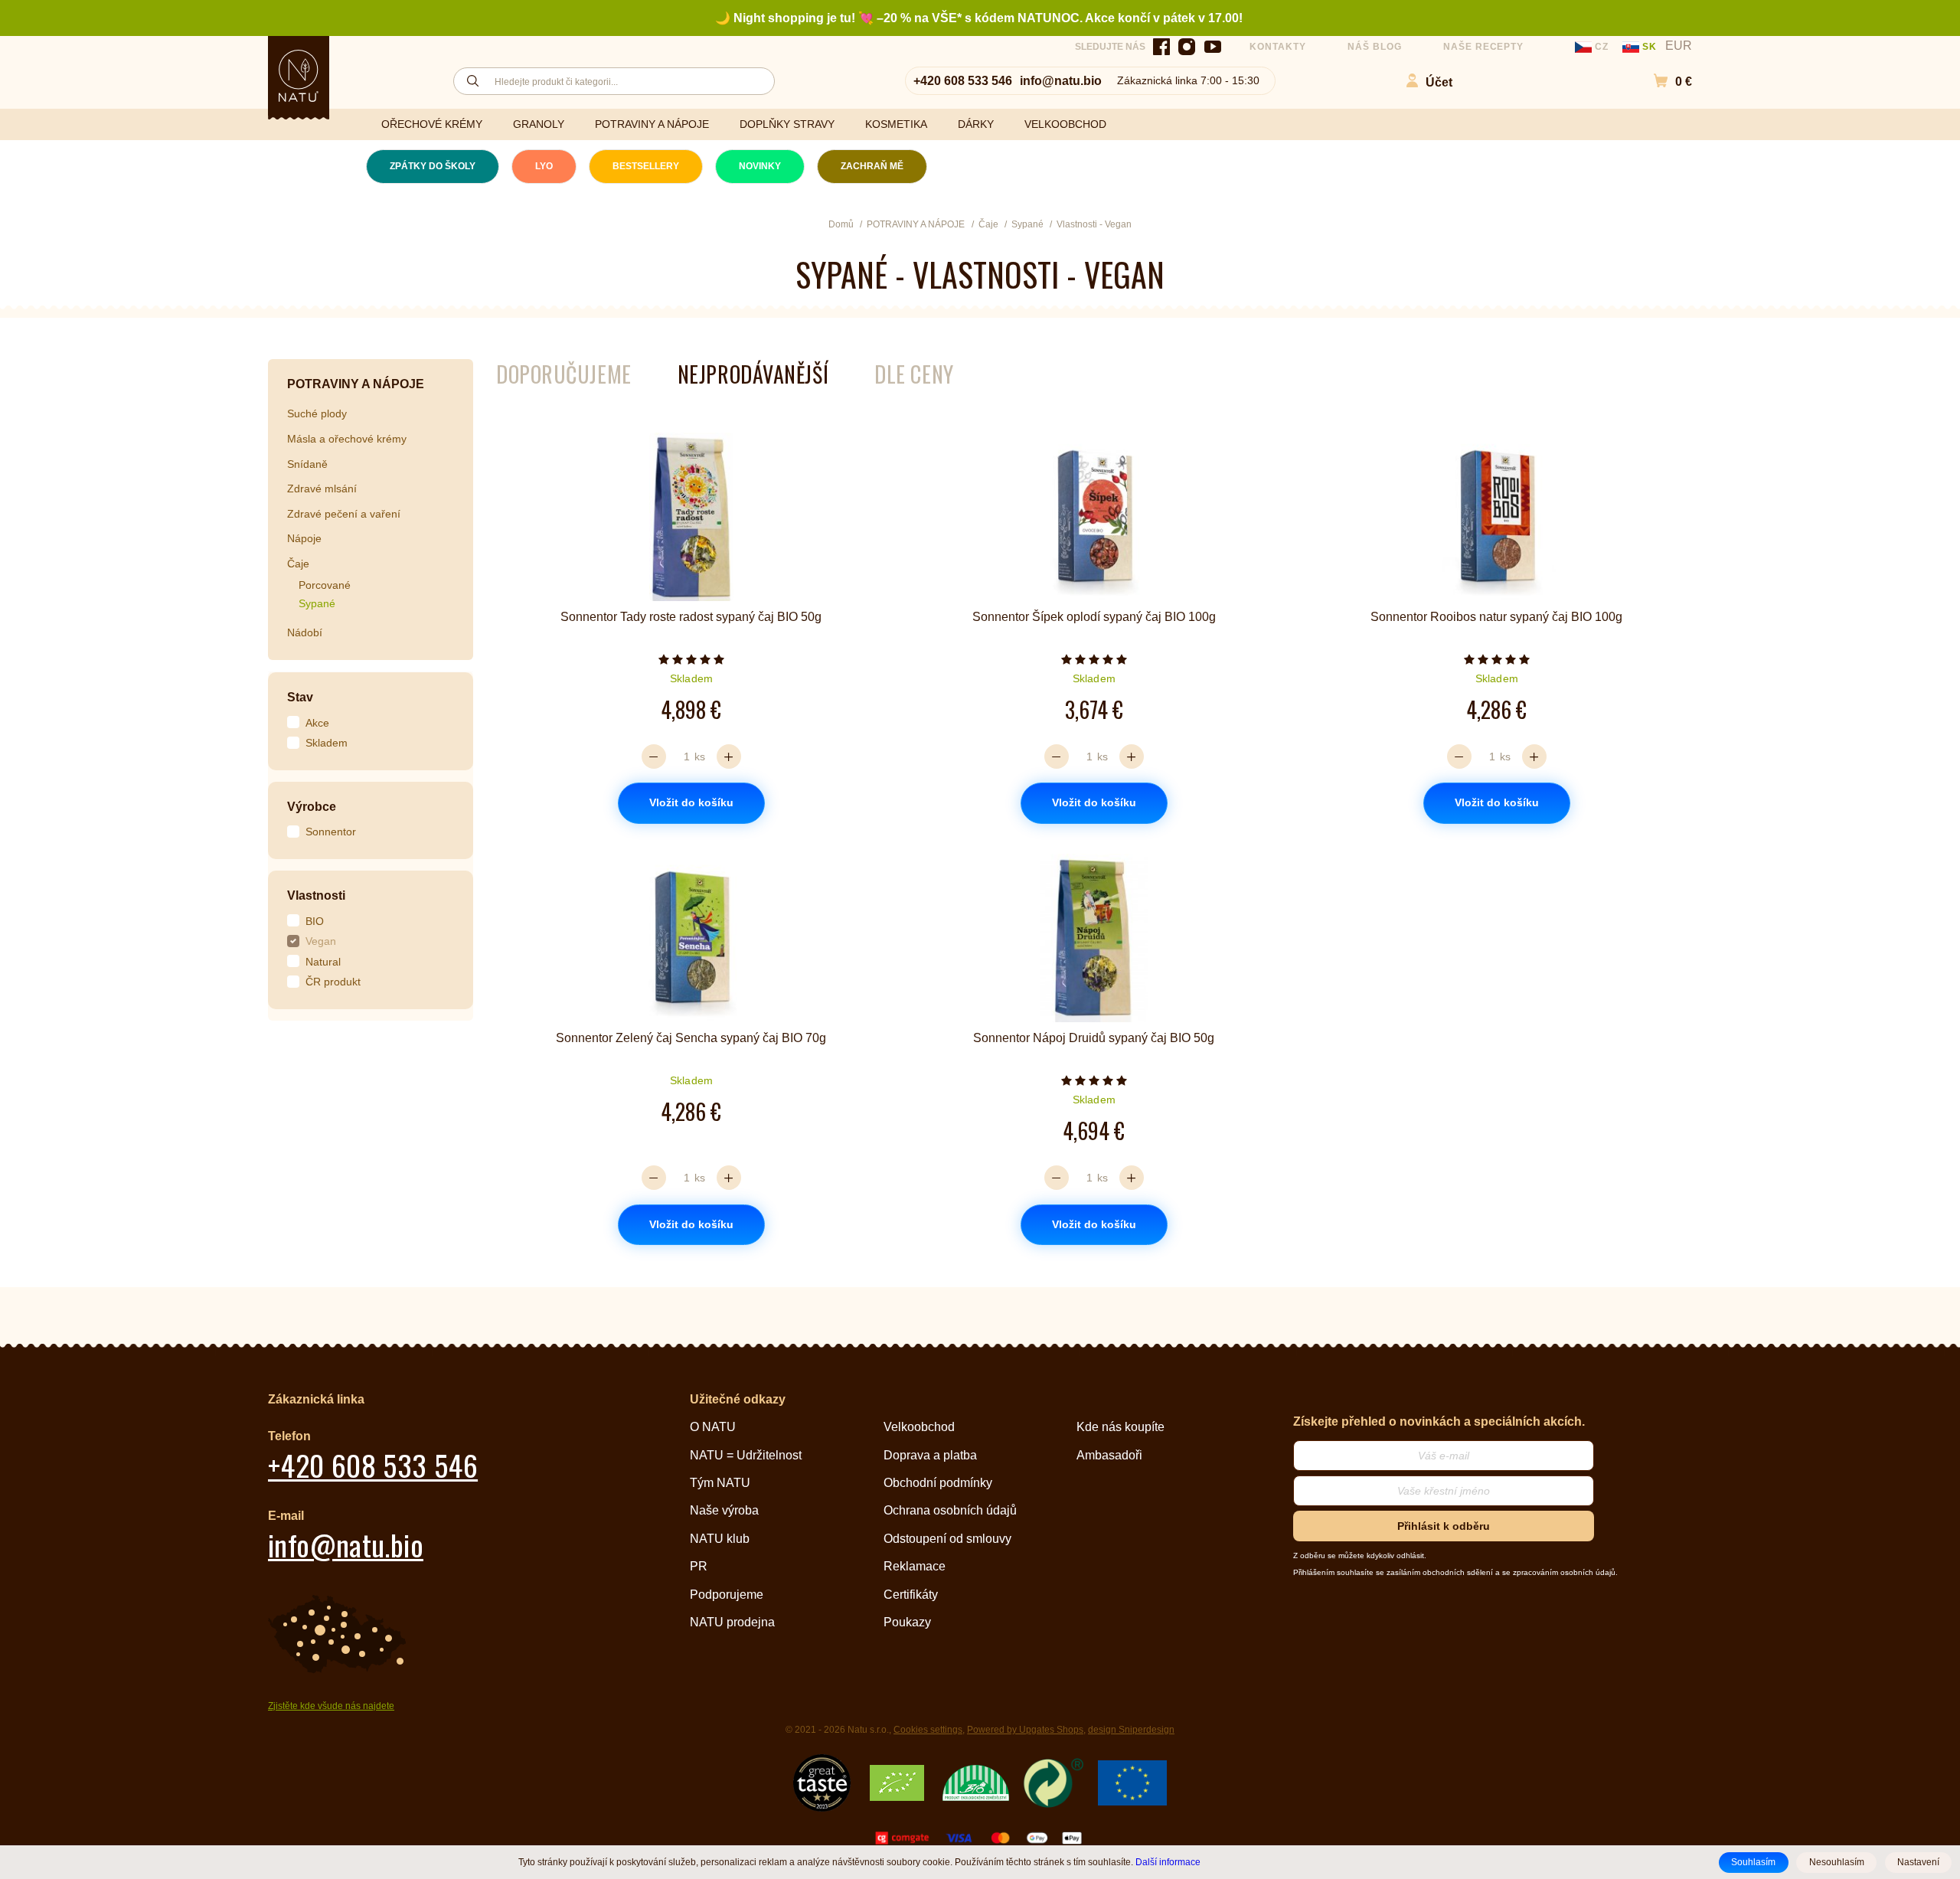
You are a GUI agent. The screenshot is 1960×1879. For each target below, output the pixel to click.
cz (1602, 47)
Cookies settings (928, 1730)
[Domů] (299, 76)
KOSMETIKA (896, 124)
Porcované (325, 585)
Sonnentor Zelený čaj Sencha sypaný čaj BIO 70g (691, 1038)
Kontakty (1278, 47)
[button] (1665, 81)
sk (1650, 47)
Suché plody (317, 413)
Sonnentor (331, 832)
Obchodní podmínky (938, 1483)
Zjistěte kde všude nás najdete (331, 1706)
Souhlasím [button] (1753, 1862)
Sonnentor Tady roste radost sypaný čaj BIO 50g (691, 617)
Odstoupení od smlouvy (947, 1539)
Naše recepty (1484, 47)
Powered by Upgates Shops (1025, 1730)
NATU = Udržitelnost (746, 1455)
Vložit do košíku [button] (691, 802)
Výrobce (312, 807)
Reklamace (915, 1566)
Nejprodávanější (753, 374)
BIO (315, 921)
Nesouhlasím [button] (1837, 1862)
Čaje (298, 564)
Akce (317, 723)
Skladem (327, 743)
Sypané (317, 603)
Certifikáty (911, 1595)
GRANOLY (539, 124)
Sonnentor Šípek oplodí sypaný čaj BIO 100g (1094, 617)
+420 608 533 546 (963, 81)
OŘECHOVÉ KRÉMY (432, 124)
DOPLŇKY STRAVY (787, 124)
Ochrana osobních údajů (950, 1510)
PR (699, 1566)
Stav (300, 697)
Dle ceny (914, 374)
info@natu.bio (1061, 81)
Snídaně (307, 464)
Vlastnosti (316, 895)
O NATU (713, 1427)
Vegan (321, 941)
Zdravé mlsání (322, 489)
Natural (323, 962)
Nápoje (304, 538)
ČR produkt (333, 982)
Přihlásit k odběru (1444, 1526)
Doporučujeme (564, 374)
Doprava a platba (930, 1455)
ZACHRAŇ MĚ (872, 166)
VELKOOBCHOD (1065, 124)
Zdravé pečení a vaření (344, 514)
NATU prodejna (732, 1622)
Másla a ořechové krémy (347, 439)
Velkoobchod (919, 1427)
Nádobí (305, 632)
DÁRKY (976, 124)
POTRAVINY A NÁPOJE (652, 124)
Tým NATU (720, 1483)
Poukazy (907, 1622)
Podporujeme (727, 1595)
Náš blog (1375, 47)
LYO (544, 166)
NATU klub (720, 1539)
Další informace (1168, 1862)
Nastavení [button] (1918, 1862)
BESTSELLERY (646, 166)
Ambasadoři (1109, 1455)
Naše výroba (724, 1510)
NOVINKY (760, 166)
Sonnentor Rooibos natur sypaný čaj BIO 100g (1496, 617)
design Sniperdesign (1131, 1730)
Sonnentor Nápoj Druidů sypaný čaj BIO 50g (1094, 1038)
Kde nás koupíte (1120, 1427)
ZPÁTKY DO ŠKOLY (433, 166)
